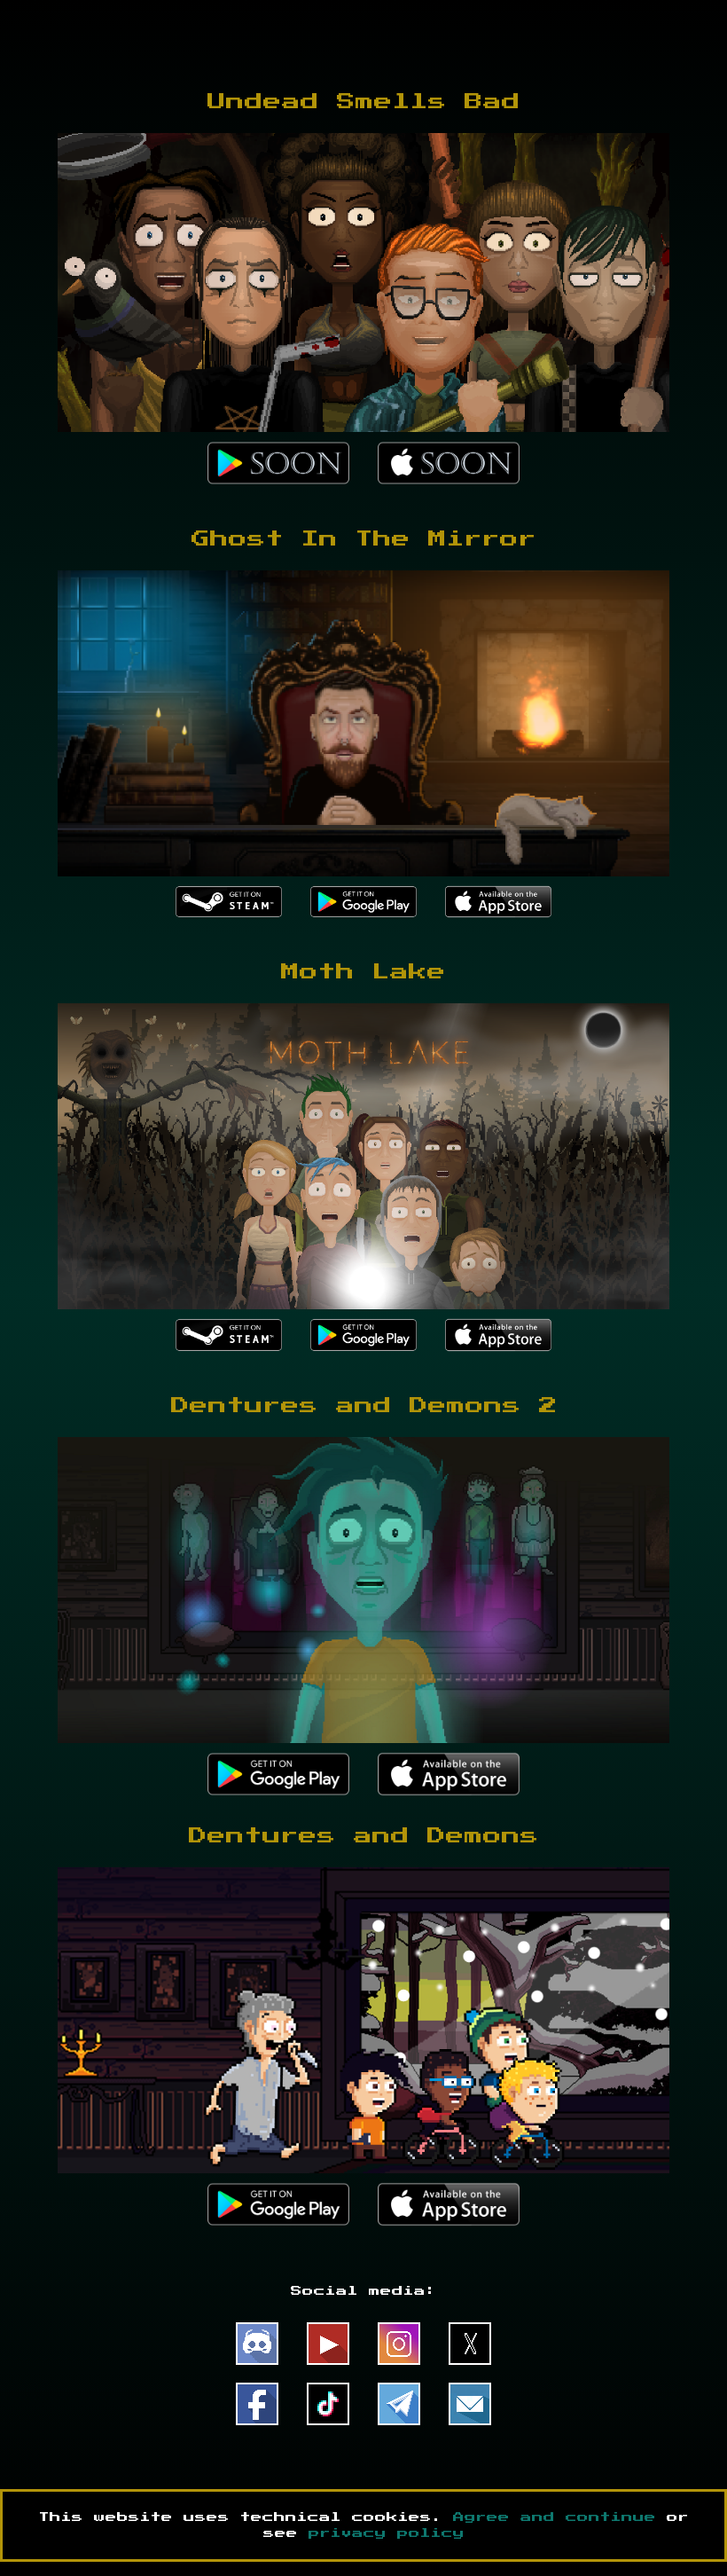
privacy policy (387, 2533)
